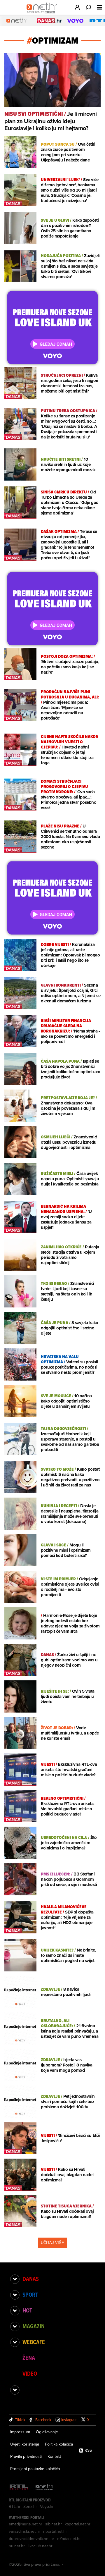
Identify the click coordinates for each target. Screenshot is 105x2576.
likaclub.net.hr (40, 2546)
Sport (30, 2295)
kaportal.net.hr (78, 2524)
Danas (31, 2279)
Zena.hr (30, 2506)
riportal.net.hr (55, 2531)
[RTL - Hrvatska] (19, 2488)
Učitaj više (52, 2243)
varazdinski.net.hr (24, 2531)
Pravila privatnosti (26, 2456)
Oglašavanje (47, 2432)
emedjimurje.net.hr (26, 2524)
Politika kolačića (59, 2444)
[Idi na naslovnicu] (43, 13)
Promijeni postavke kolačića (35, 2469)
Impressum (20, 2432)
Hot (27, 2310)
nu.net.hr (17, 2546)
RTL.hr (15, 2506)
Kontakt (54, 2456)
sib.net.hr (54, 2524)
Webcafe (34, 2342)
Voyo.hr (47, 2506)
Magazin (34, 2326)
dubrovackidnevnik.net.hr (32, 2539)
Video (30, 2374)
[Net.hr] (45, 2488)
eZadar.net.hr (69, 2539)
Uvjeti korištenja (25, 2444)
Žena (29, 2358)
